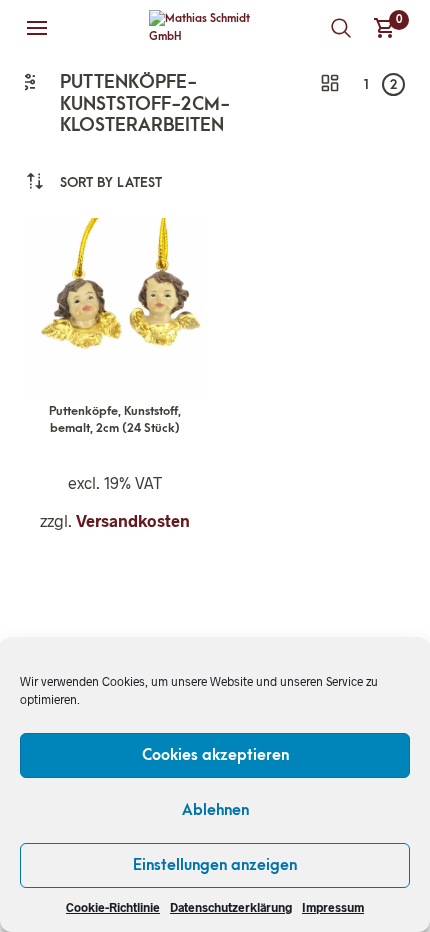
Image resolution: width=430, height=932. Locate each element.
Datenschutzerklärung (231, 907)
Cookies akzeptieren (215, 755)
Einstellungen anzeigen (215, 865)
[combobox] (111, 182)
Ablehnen (215, 810)
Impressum (333, 907)
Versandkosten (133, 520)
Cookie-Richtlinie (113, 907)
